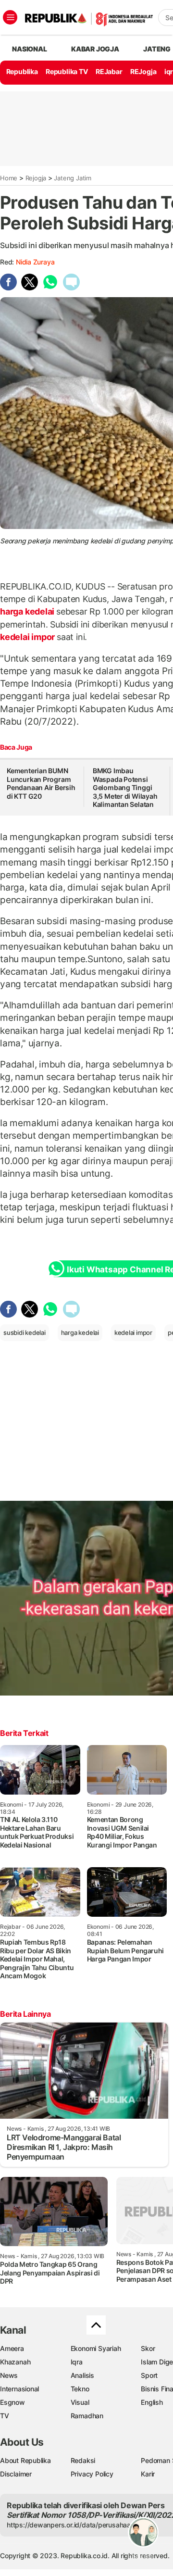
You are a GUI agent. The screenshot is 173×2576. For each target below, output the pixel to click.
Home (9, 178)
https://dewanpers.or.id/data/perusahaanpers (78, 2525)
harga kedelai (28, 611)
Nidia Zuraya (35, 262)
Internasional (19, 2389)
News (9, 2375)
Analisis (82, 2375)
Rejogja (36, 178)
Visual (80, 2402)
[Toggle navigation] (10, 17)
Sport (149, 2375)
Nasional (29, 49)
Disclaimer (16, 2474)
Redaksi (83, 2460)
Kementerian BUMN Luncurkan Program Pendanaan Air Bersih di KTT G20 (41, 783)
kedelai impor (28, 637)
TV (5, 2416)
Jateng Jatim (72, 178)
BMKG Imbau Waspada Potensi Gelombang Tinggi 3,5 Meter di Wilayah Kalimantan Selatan (125, 787)
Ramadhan (87, 2416)
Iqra (77, 2362)
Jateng (157, 49)
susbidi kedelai (25, 1332)
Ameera (12, 2348)
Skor (148, 2348)
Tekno (80, 2389)
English (152, 2402)
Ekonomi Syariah (96, 2348)
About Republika (25, 2460)
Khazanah (15, 2362)
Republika (22, 71)
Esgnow (12, 2402)
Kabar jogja (95, 49)
